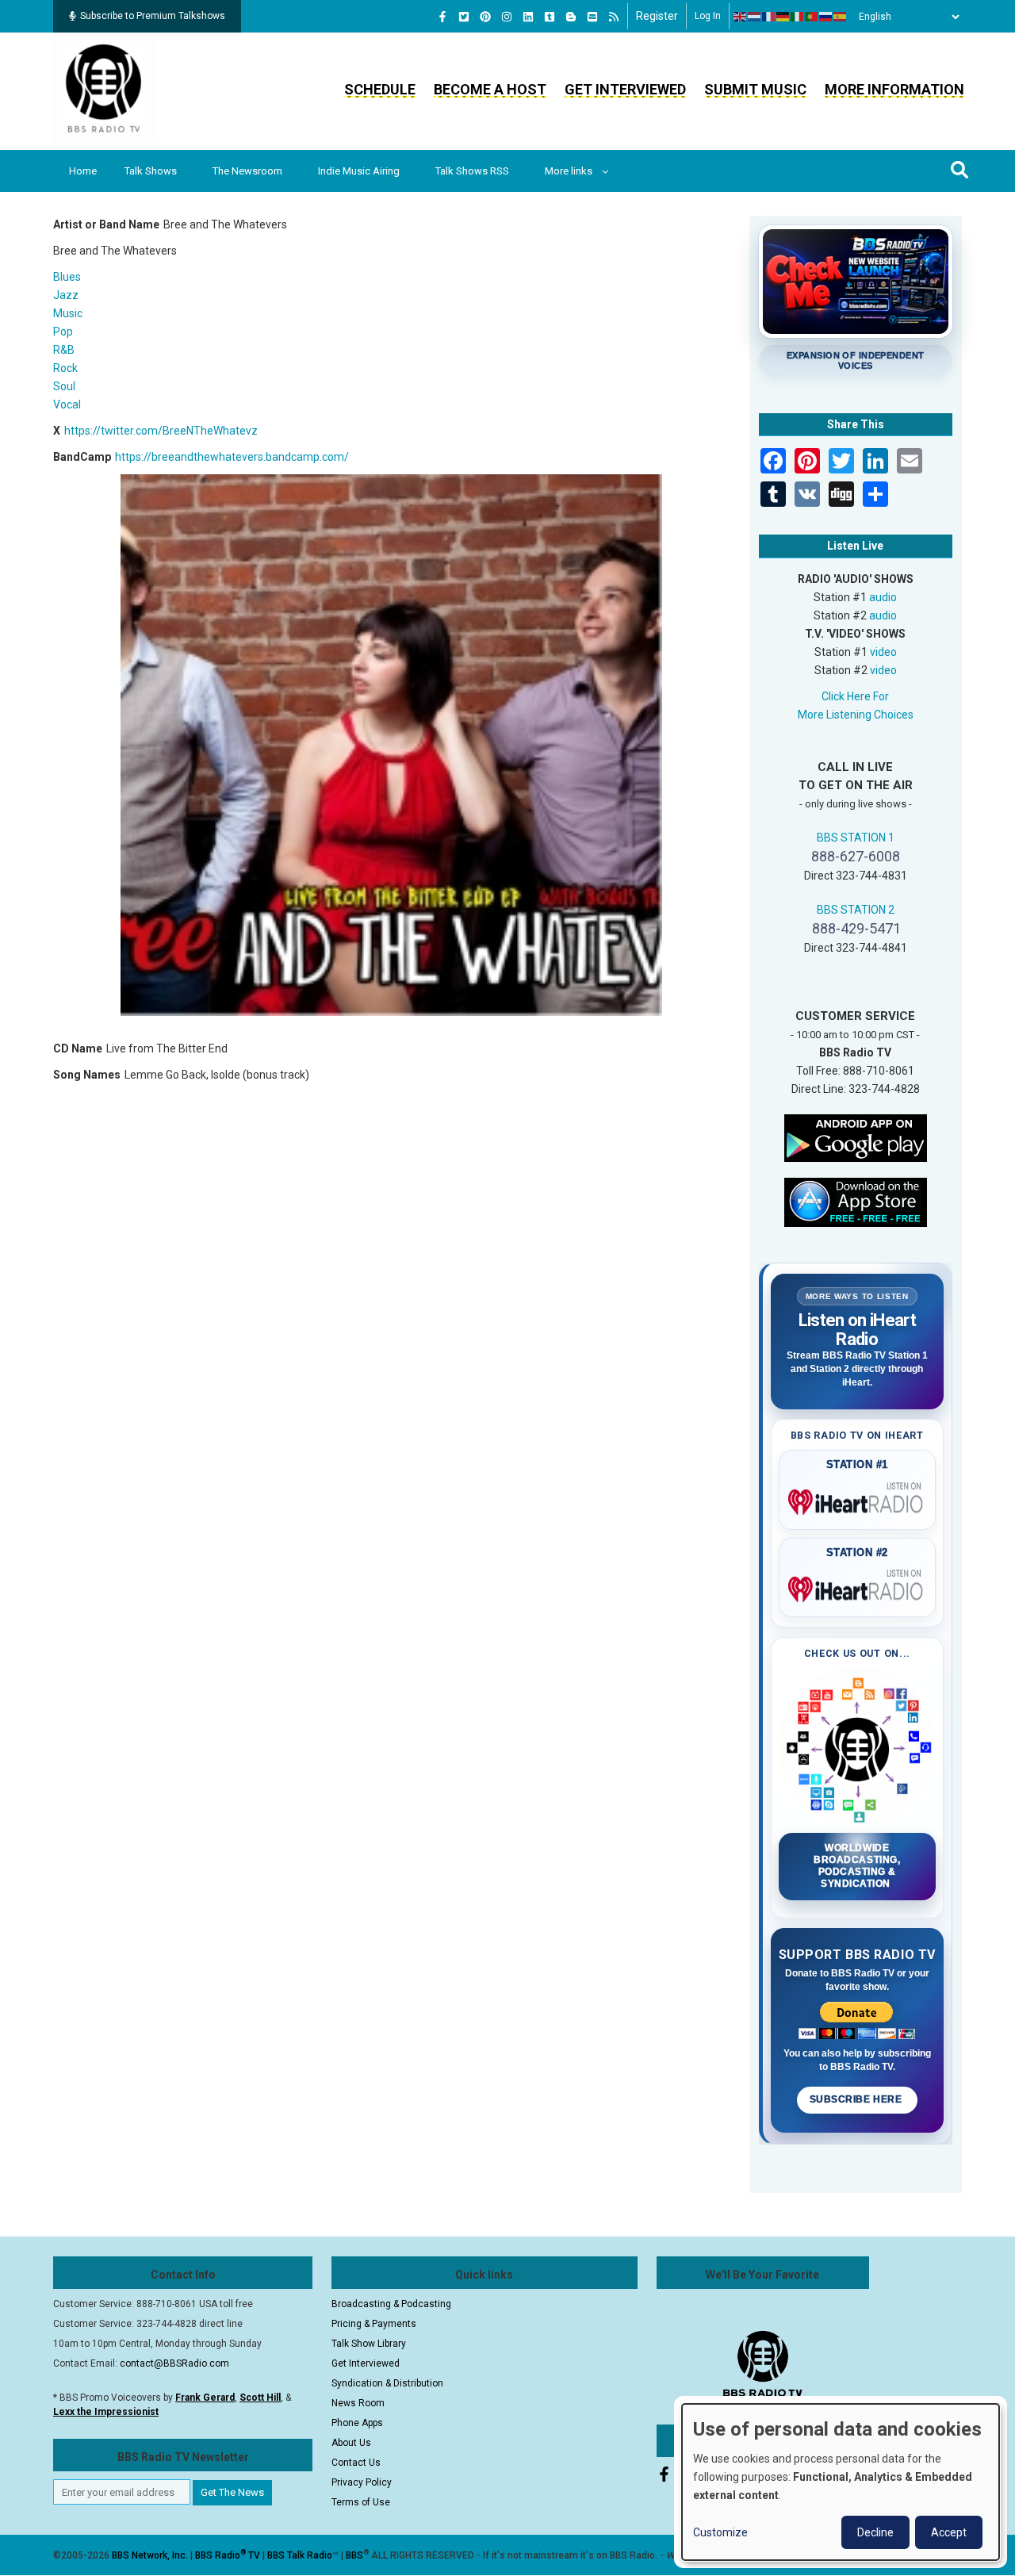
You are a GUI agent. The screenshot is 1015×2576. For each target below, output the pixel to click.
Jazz (66, 295)
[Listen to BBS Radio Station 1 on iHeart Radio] (858, 1499)
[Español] (841, 17)
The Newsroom (247, 171)
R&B (64, 350)
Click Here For (855, 696)
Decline (875, 2532)
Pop (63, 332)
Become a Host (490, 89)
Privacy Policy (362, 2482)
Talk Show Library (369, 2344)
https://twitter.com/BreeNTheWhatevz (161, 431)
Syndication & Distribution (387, 2383)
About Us (351, 2443)
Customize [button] (720, 2532)
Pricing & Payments (374, 2324)
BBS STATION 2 (856, 910)
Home (83, 171)
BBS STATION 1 (856, 838)
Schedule (380, 89)
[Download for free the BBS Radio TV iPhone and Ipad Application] (856, 1201)
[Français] (769, 17)
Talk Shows (151, 171)
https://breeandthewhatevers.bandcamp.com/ (232, 457)
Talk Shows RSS (472, 171)
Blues (67, 277)
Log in (708, 16)
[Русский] (826, 17)
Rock (65, 368)
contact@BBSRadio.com (174, 2363)
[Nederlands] (755, 17)
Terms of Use (361, 2502)
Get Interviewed (625, 89)
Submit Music (755, 89)
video (883, 652)
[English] (741, 17)
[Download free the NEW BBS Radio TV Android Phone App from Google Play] (856, 1137)
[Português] (812, 17)
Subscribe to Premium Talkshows (153, 16)
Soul (64, 386)
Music (68, 313)
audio (883, 597)
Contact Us (356, 2463)
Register (657, 16)
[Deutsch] (783, 17)
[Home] (104, 90)
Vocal (67, 404)
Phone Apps (357, 2423)
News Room (358, 2403)
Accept (949, 2532)
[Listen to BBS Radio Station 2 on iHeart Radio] (858, 1586)
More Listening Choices (856, 715)
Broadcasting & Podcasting (391, 2304)
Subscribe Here (857, 2099)
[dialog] (841, 2482)
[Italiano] (798, 17)
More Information (894, 89)
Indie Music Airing (359, 171)
